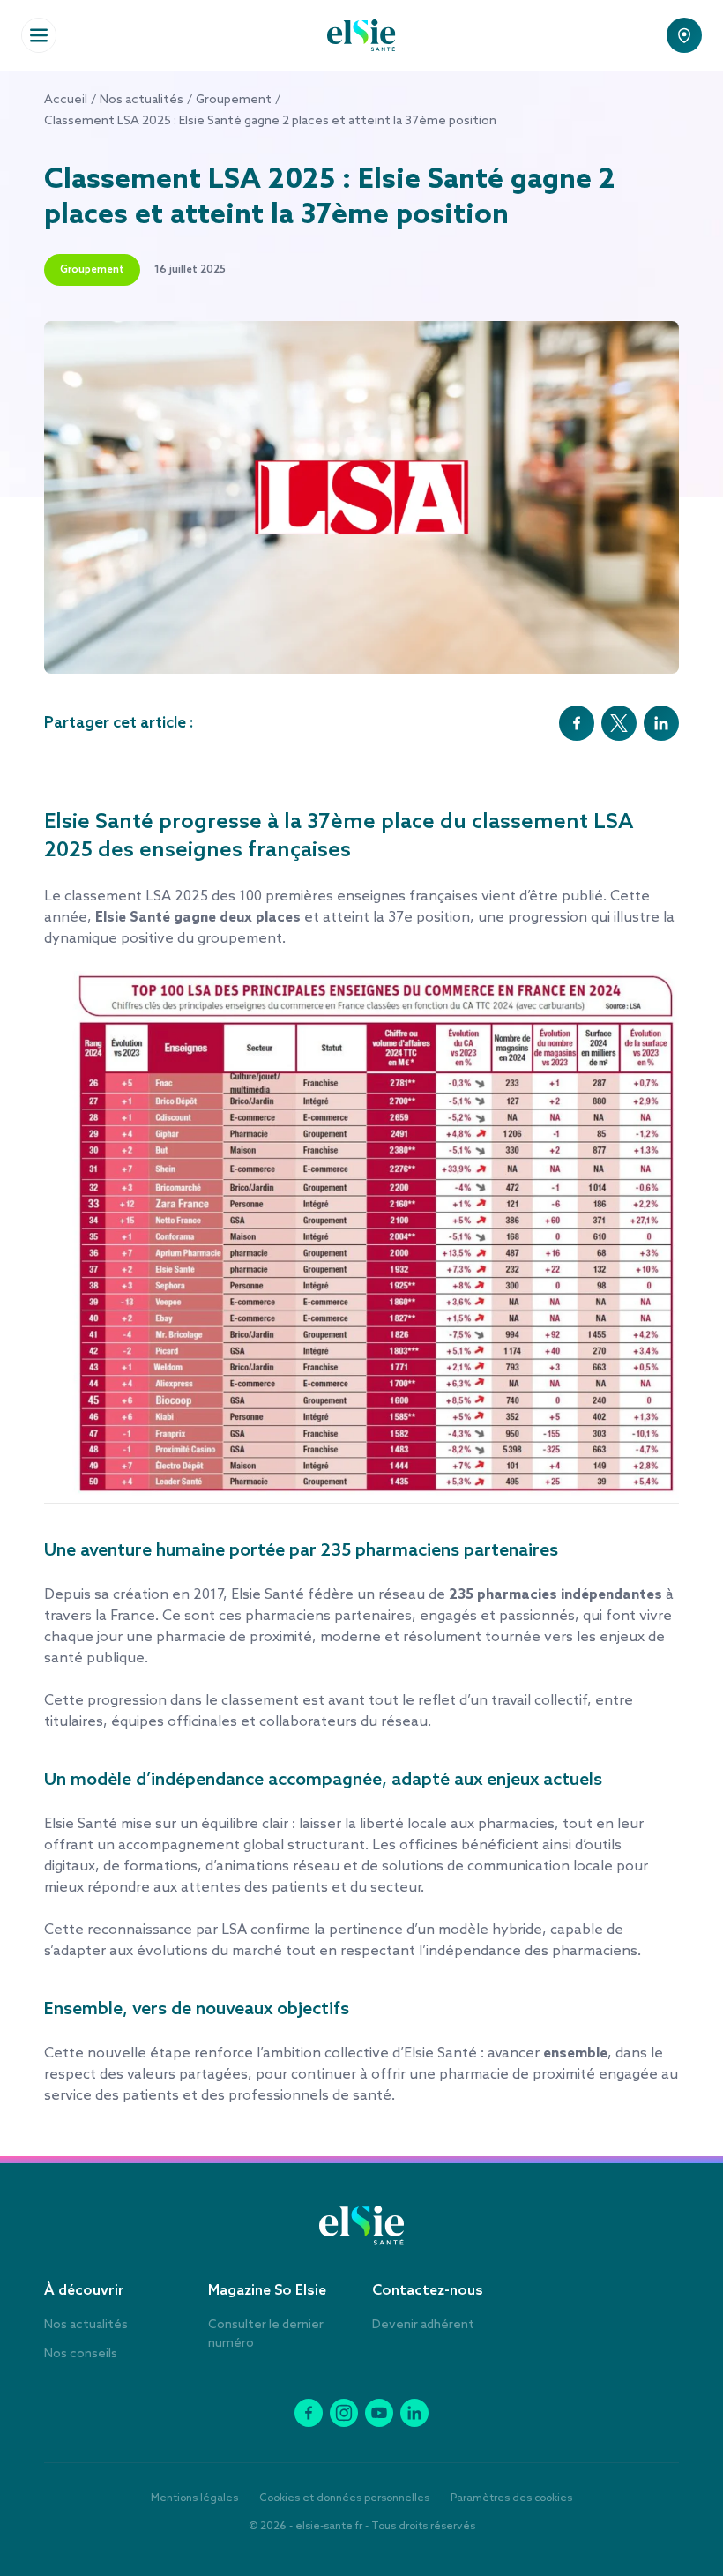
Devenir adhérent (423, 2325)
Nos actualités (142, 100)
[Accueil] (361, 35)
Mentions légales (194, 2498)
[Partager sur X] (619, 723)
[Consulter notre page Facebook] (309, 2413)
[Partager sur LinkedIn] (661, 723)
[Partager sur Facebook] (577, 723)
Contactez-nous (428, 2291)
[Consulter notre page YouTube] (379, 2413)
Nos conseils (81, 2354)
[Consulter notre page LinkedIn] (414, 2413)
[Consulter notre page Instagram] (344, 2413)
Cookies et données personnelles (344, 2498)
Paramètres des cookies (511, 2498)
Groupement (234, 100)
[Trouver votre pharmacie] (684, 35)
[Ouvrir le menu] (39, 35)
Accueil (66, 100)
